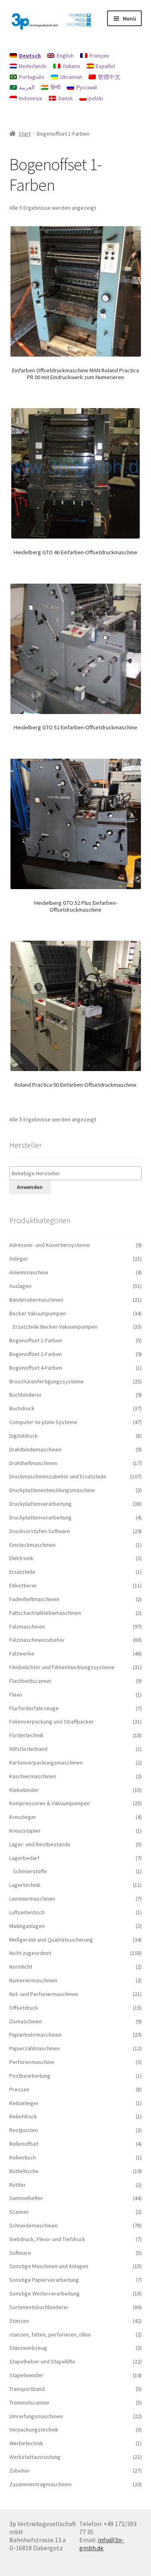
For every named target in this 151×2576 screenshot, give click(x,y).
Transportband (27, 2389)
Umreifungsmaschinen (36, 2416)
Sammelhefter (26, 2198)
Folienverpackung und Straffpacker (52, 1721)
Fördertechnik (26, 1735)
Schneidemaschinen (33, 2225)
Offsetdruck (24, 2008)
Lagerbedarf (24, 1858)
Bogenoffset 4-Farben (36, 1368)
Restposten (24, 2130)
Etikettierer (23, 1585)
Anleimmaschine (29, 1272)
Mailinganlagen (27, 1926)
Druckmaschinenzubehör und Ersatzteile (58, 1476)
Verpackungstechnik (34, 2429)
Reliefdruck (23, 2116)
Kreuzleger (23, 1817)
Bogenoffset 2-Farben (36, 1354)
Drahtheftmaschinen (33, 1463)
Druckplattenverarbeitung (40, 1504)
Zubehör (20, 2471)
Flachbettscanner (30, 1681)
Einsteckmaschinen (32, 1545)
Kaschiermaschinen (33, 1776)
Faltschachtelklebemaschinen (45, 1613)
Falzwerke (22, 1653)
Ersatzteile (22, 1572)
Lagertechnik (25, 1885)
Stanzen (19, 2321)
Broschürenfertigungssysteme (47, 1381)
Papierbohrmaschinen (35, 2035)
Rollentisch (23, 2157)
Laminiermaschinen (32, 1899)
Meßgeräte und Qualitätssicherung (51, 1940)
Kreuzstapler (25, 1831)
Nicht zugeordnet (30, 1953)
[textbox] (78, 1173)
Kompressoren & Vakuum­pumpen (50, 1803)
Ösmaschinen (26, 2021)
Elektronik (21, 1558)
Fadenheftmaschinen (34, 1599)
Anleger (19, 1259)
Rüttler (18, 2185)
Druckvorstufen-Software (40, 1531)
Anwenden (30, 1187)
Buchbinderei (25, 1395)
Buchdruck (22, 1408)
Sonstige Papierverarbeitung (44, 2280)
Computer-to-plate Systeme (43, 1422)
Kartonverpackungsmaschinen (46, 1763)
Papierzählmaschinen (35, 2048)
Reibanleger (24, 2103)
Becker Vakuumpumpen (38, 1313)
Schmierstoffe (30, 1871)
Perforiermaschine (32, 2062)
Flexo (16, 1695)
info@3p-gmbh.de (102, 2544)
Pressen (19, 2089)
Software (20, 2253)
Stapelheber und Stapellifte (42, 2361)
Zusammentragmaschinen (40, 2484)
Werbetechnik (26, 2443)
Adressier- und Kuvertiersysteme (50, 1245)
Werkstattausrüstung (35, 2457)
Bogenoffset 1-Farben (36, 1340)
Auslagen (20, 1286)
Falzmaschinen (27, 1627)
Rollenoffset (24, 2144)
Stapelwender (26, 2375)
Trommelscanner (29, 2403)
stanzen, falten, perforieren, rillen (50, 2334)
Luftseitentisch (27, 1912)
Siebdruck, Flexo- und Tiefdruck (47, 2239)
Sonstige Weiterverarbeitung (44, 2293)
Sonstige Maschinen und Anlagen (49, 2266)
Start (25, 134)
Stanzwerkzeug (28, 2348)
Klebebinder (24, 1790)
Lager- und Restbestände (40, 1844)
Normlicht (21, 1967)
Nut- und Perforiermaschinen (44, 1994)
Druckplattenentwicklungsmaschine (52, 1490)
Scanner (19, 2212)
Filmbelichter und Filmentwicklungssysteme (62, 1667)
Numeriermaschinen (33, 1980)
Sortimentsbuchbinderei (39, 2307)
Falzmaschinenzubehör (37, 1640)
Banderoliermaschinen (36, 1300)
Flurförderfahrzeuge (34, 1708)
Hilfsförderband (28, 1749)
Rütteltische (24, 2171)
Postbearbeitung (30, 2076)
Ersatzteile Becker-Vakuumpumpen (55, 1327)
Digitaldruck (24, 1436)
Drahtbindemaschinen (35, 1449)
